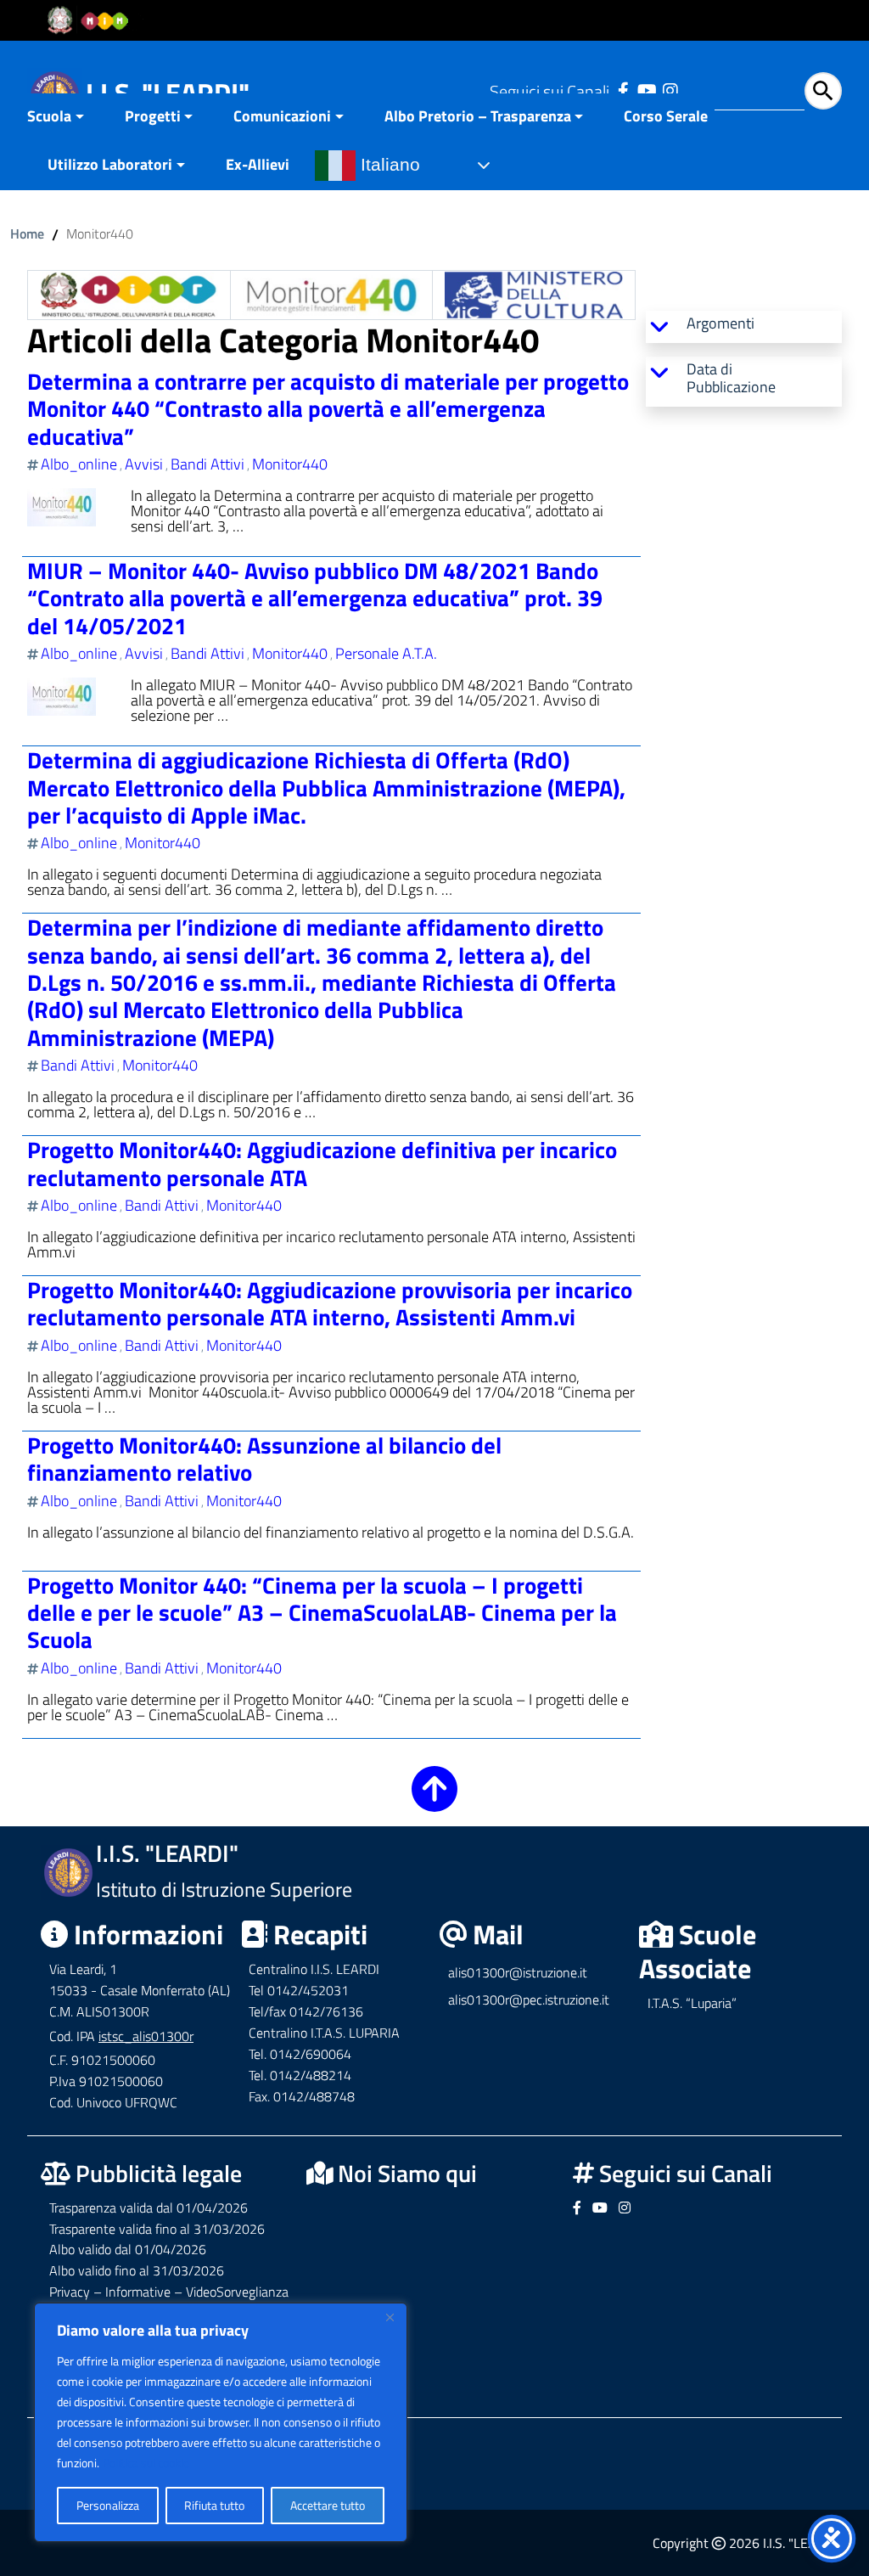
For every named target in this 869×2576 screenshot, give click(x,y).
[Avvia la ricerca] (823, 91)
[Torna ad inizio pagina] (434, 1800)
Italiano (388, 165)
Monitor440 (290, 464)
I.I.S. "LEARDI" (168, 93)
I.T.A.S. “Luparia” (692, 2003)
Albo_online (79, 464)
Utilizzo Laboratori (110, 164)
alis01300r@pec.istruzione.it (529, 1999)
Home (27, 233)
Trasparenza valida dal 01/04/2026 (149, 2208)
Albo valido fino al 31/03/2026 (137, 2270)
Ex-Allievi (258, 164)
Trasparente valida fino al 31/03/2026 (157, 2229)
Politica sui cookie (146, 2463)
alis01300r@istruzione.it (518, 1972)
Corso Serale (666, 116)
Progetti (153, 116)
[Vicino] (390, 2317)
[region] (221, 2422)
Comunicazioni (282, 116)
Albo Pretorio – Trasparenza (478, 116)
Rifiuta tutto (214, 2505)
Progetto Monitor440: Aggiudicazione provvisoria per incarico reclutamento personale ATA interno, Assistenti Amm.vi (330, 1303)
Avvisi (144, 464)
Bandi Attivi (207, 464)
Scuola (49, 116)
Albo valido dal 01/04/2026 (128, 2249)
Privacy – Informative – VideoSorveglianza (169, 2292)
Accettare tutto (328, 2505)
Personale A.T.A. (386, 653)
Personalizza (108, 2505)
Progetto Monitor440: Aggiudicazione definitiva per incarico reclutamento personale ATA (322, 1163)
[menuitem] (66, 118)
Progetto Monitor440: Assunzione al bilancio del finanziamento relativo (264, 1458)
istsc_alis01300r (146, 2036)
